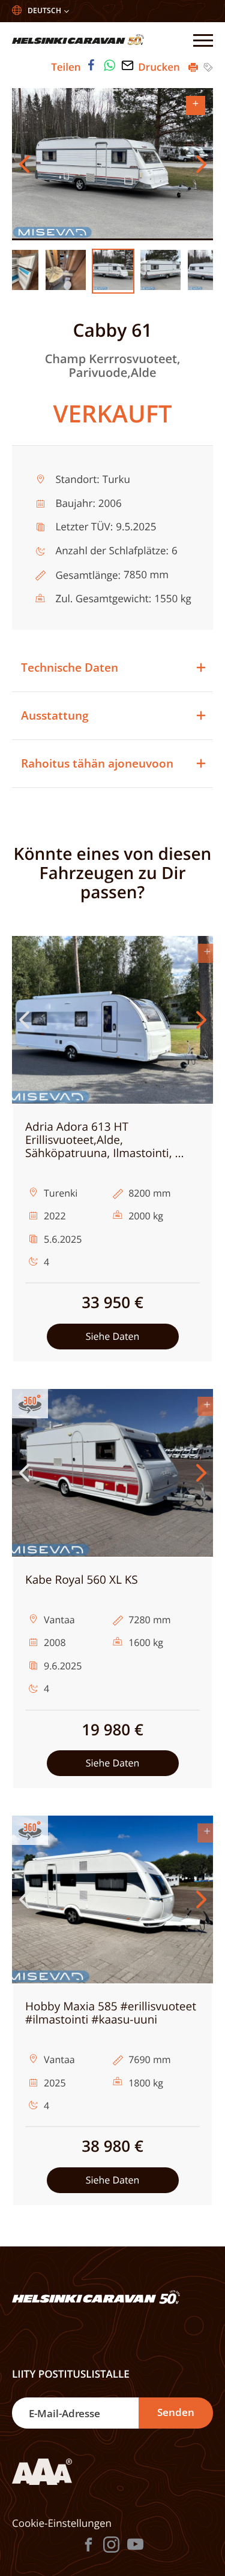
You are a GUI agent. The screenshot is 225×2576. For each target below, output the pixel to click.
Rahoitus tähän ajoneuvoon (97, 763)
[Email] (128, 65)
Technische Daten (70, 668)
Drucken (160, 67)
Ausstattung (55, 715)
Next (201, 164)
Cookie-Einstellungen (62, 2523)
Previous (24, 164)
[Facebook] (91, 65)
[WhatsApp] (110, 65)
